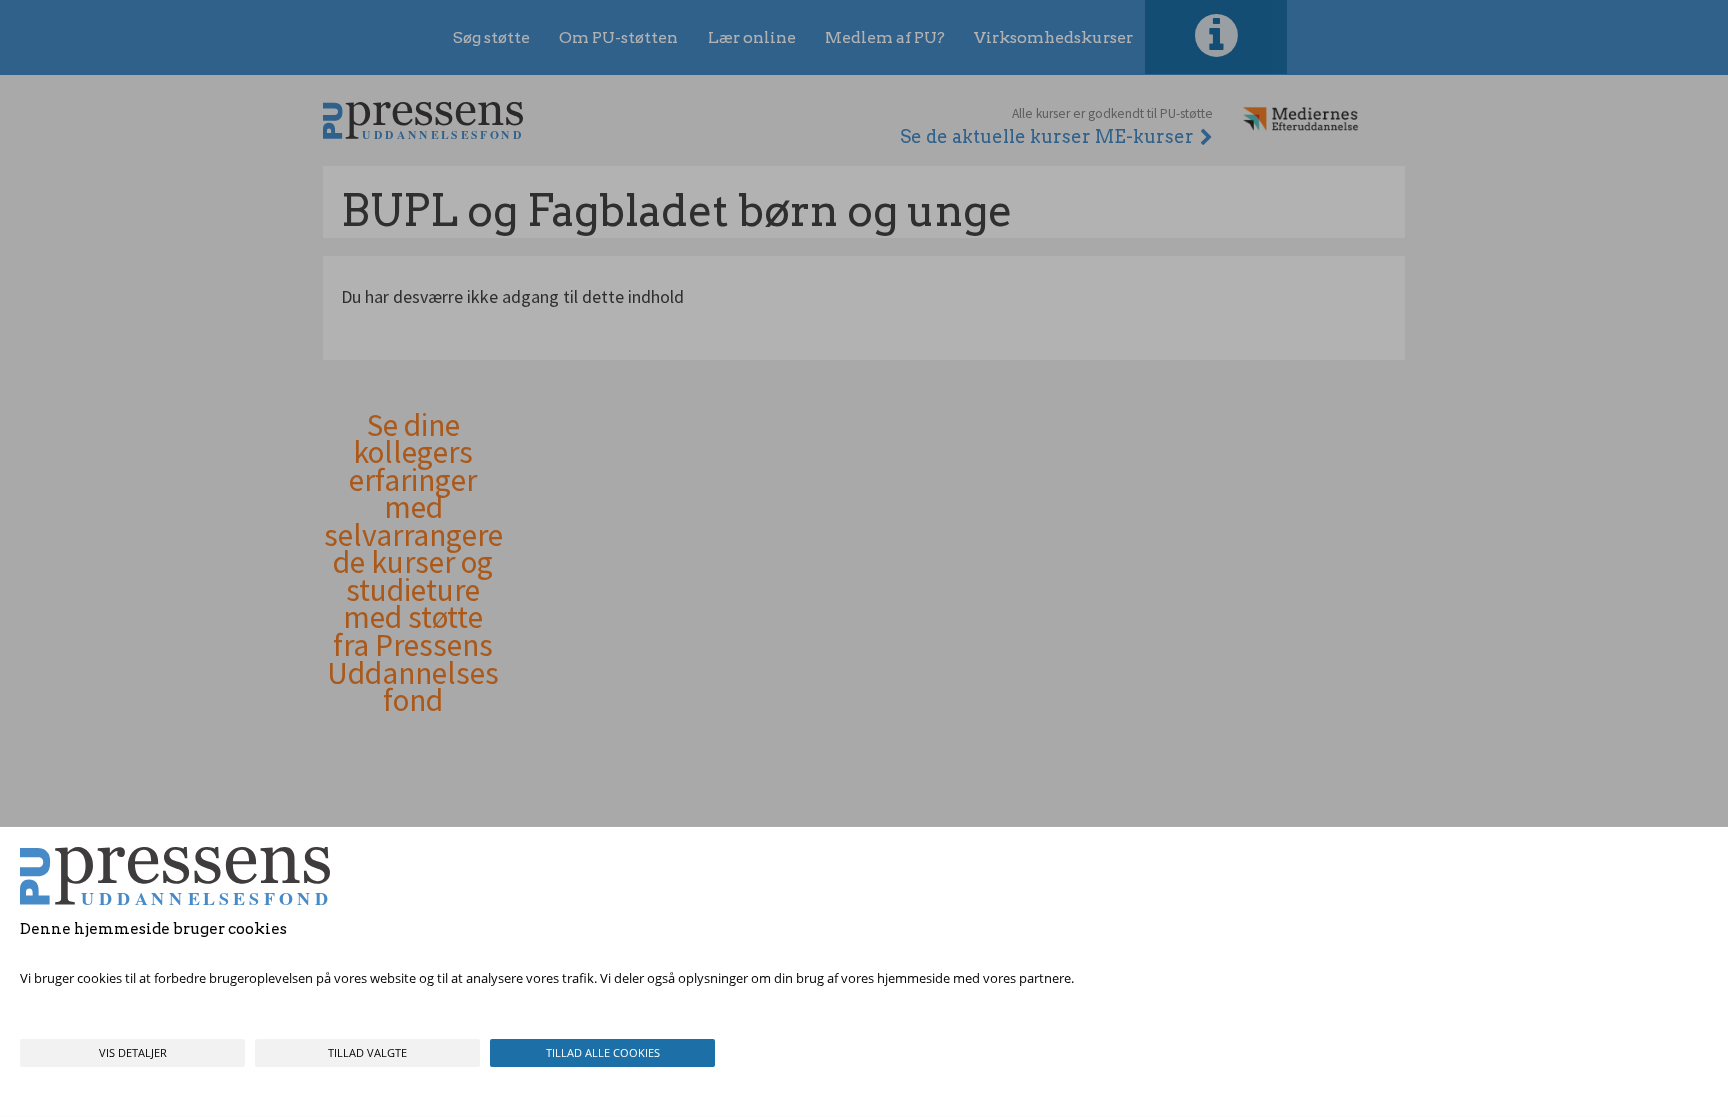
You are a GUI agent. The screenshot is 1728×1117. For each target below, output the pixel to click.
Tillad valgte (367, 1052)
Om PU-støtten (618, 37)
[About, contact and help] (1216, 37)
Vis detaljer (133, 1052)
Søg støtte (491, 37)
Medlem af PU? (885, 37)
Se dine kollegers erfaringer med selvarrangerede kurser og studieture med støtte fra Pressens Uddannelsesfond (413, 563)
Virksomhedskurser (1053, 37)
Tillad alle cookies (603, 1052)
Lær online (752, 37)
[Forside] (423, 120)
